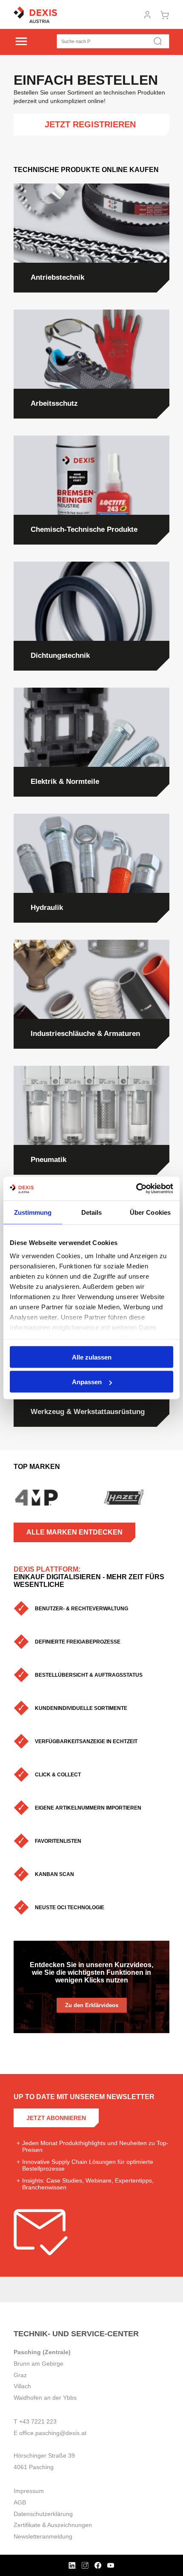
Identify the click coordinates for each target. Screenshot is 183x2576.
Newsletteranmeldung (43, 2536)
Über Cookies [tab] (150, 1212)
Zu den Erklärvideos (92, 2005)
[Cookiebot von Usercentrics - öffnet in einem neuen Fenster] (136, 1189)
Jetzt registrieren (91, 124)
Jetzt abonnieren (56, 2118)
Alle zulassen (92, 1357)
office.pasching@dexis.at (53, 2433)
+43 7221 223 (38, 2421)
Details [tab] (92, 1212)
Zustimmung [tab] (33, 1212)
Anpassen (87, 1382)
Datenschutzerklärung (43, 2514)
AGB (20, 2502)
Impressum (29, 2491)
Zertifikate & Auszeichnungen (53, 2525)
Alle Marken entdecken (74, 1532)
